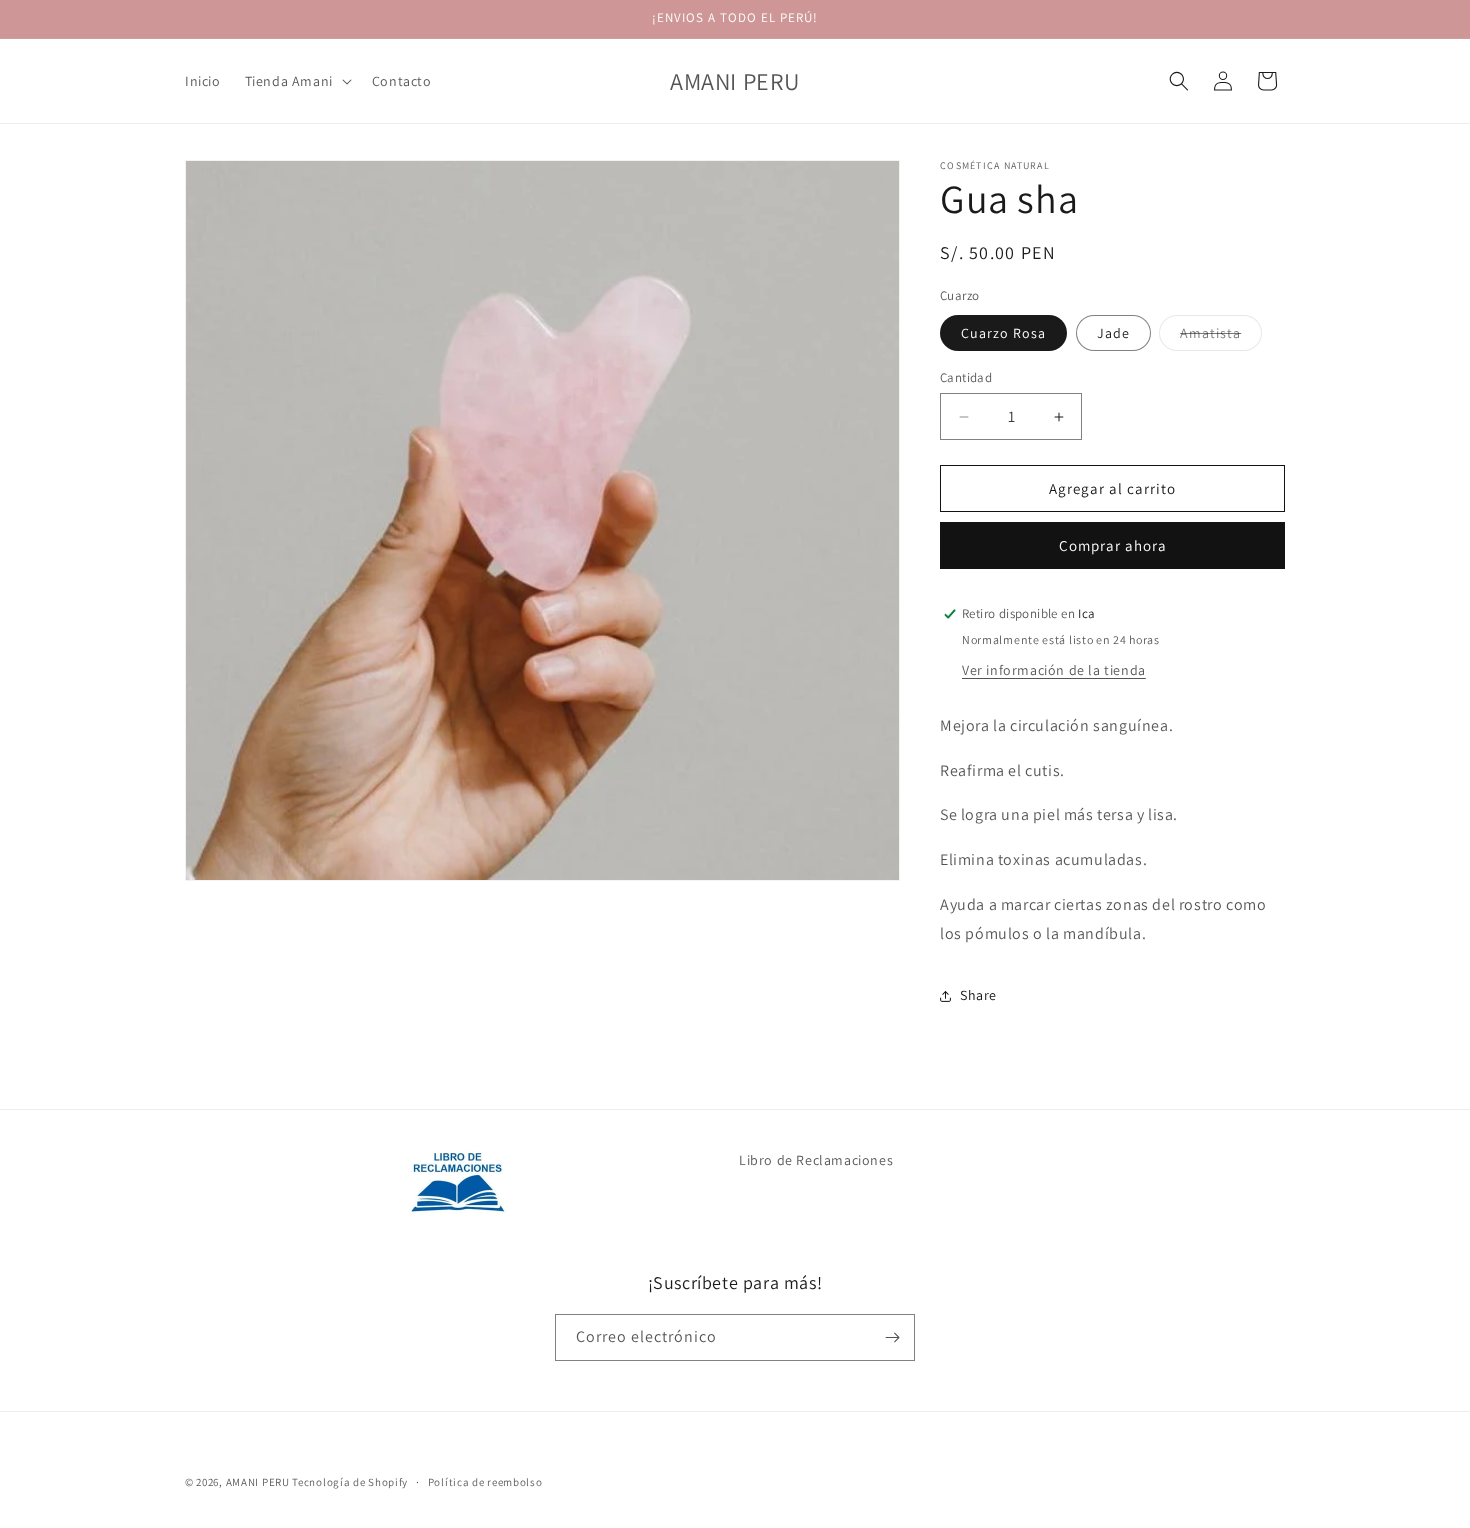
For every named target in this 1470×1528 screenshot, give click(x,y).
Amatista (1221, 337)
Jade (1113, 333)
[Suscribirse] (892, 1337)
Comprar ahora (1113, 545)
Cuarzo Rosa (1003, 333)
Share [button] (978, 995)
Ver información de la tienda (1054, 670)
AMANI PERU (258, 1482)
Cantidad (966, 377)
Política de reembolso (485, 1482)
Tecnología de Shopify (350, 1482)
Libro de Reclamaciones (816, 1160)
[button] (296, 81)
